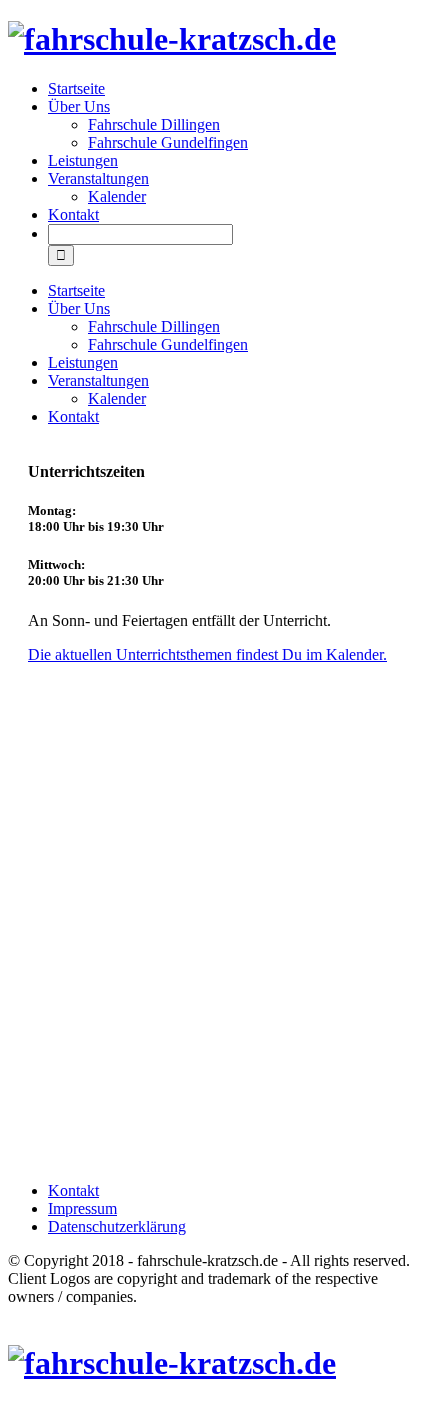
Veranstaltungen (98, 178)
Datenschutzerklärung (117, 1226)
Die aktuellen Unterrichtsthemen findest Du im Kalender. (207, 654)
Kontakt (73, 214)
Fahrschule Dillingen (154, 124)
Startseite (76, 88)
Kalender (117, 196)
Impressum (82, 1208)
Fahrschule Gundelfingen (168, 142)
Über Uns (79, 106)
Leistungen (83, 160)
